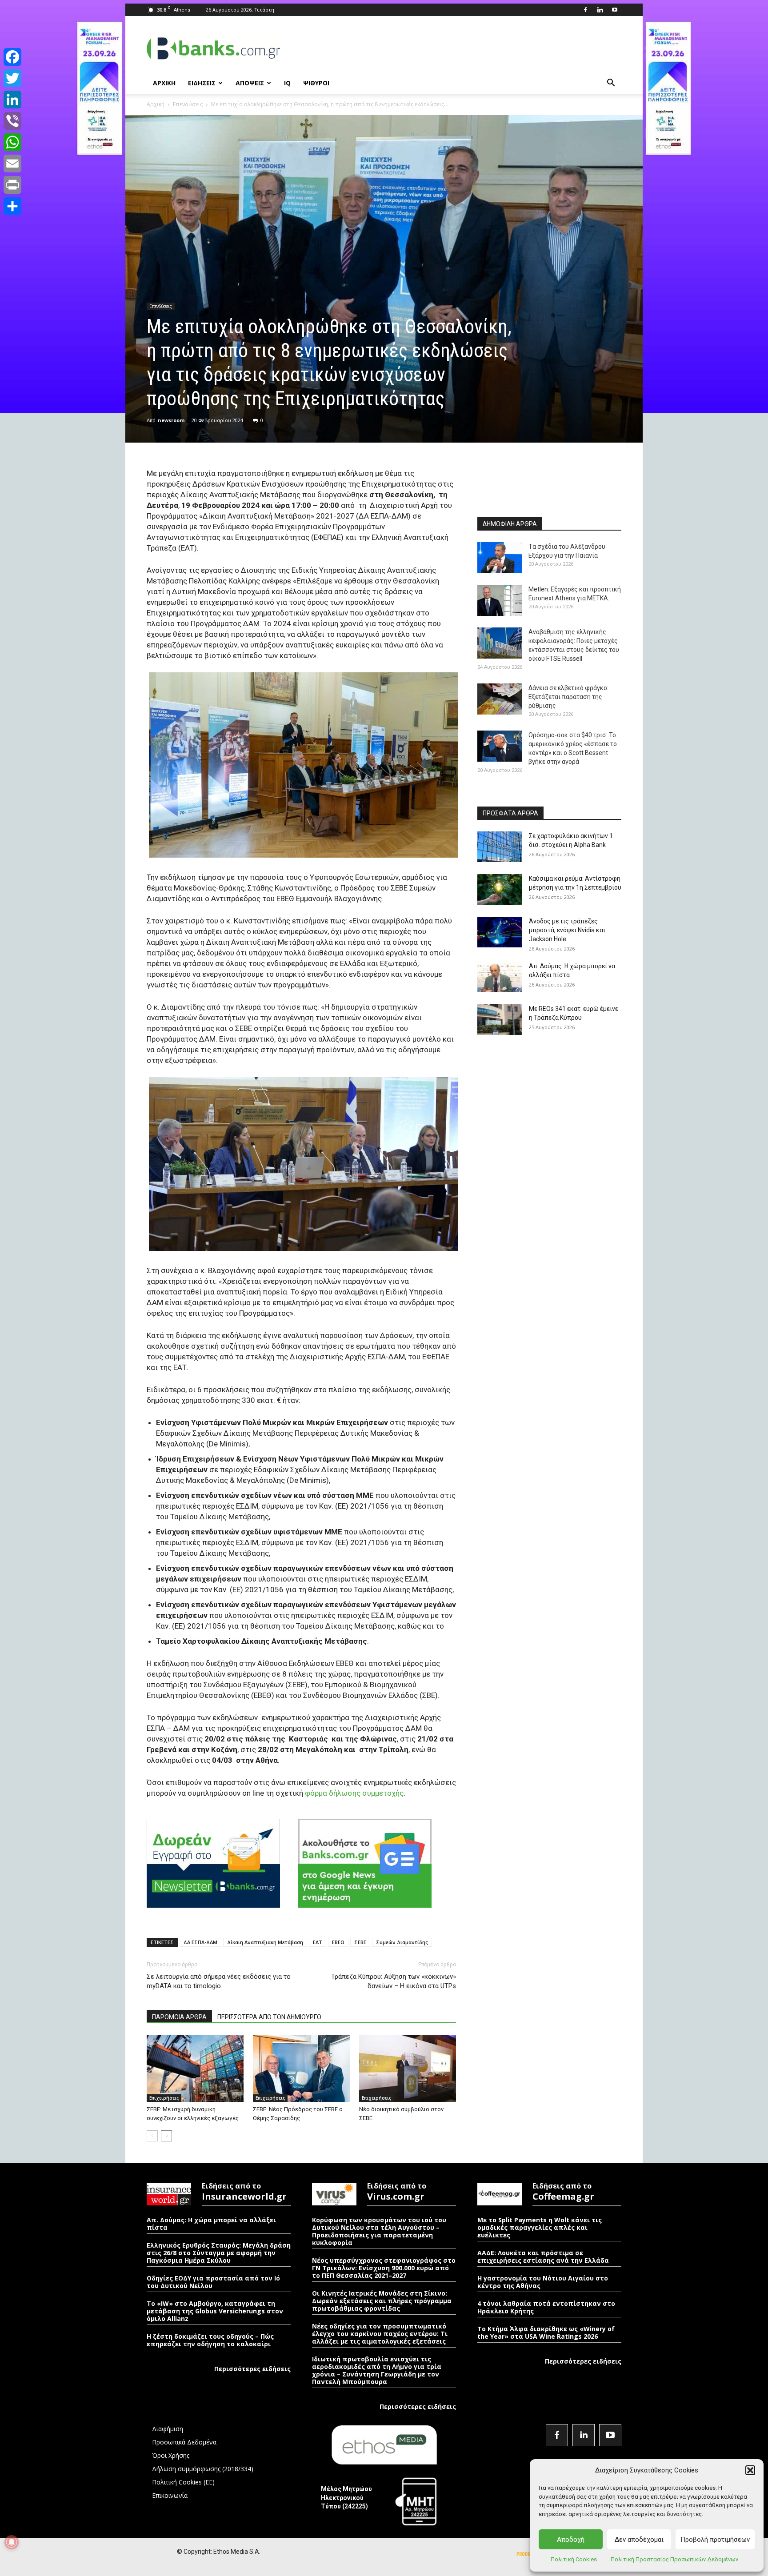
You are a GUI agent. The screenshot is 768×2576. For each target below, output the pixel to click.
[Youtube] (615, 10)
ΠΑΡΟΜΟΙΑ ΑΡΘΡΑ (179, 2017)
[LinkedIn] (12, 100)
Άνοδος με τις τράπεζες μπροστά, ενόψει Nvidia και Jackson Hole (567, 930)
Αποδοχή (571, 2540)
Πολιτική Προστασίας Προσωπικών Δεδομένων (674, 2559)
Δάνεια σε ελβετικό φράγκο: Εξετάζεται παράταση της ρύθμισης (568, 697)
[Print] (12, 185)
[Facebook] (585, 10)
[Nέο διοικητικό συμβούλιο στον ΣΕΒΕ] (408, 2069)
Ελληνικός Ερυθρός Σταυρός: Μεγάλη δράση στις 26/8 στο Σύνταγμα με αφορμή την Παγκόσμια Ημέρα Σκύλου (219, 2253)
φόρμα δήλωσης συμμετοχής (354, 1793)
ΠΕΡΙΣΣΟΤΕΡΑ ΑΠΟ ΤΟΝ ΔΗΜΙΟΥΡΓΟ (269, 2017)
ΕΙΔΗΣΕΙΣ (202, 83)
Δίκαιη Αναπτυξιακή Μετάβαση (265, 1942)
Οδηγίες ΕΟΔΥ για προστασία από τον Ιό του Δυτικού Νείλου (213, 2282)
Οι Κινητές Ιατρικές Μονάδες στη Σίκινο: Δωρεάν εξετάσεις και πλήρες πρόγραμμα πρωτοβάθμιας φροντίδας (382, 2301)
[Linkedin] (600, 10)
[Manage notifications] (12, 2542)
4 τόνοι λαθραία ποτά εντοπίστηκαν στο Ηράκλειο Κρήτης (546, 2307)
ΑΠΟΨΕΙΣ (250, 83)
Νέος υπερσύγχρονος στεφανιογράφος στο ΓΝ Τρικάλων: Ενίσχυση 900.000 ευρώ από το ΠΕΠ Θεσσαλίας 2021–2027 (384, 2268)
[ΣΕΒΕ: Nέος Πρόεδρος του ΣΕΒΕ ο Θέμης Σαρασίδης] (301, 2069)
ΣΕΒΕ (360, 1942)
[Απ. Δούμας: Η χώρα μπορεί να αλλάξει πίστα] (500, 977)
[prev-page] (152, 2136)
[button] (750, 2470)
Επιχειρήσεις (164, 2098)
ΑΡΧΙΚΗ (164, 83)
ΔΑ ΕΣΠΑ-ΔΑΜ (200, 1942)
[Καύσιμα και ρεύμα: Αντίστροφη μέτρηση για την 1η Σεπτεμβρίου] (500, 889)
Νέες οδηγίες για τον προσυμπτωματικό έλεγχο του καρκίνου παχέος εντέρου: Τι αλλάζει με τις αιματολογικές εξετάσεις (380, 2334)
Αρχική (156, 104)
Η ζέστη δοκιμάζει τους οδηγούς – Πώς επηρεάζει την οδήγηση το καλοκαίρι (210, 2340)
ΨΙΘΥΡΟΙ (316, 83)
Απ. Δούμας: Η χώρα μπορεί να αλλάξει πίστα (211, 2224)
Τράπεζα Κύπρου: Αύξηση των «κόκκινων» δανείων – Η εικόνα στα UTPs (394, 1981)
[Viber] (12, 121)
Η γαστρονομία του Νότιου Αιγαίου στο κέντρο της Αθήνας (543, 2282)
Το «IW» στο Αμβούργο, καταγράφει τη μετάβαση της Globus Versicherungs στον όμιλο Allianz (215, 2311)
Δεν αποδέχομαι (639, 2540)
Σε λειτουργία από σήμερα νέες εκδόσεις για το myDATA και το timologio (219, 1981)
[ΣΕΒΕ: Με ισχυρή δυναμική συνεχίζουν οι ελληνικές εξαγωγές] (195, 2069)
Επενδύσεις (188, 104)
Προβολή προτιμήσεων (715, 2540)
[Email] (12, 164)
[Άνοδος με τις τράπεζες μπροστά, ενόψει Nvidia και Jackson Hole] (500, 932)
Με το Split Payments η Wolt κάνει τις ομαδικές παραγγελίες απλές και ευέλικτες (540, 2227)
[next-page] (166, 2136)
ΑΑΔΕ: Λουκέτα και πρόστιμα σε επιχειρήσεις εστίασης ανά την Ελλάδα (543, 2256)
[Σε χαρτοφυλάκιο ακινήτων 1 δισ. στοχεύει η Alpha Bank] (500, 847)
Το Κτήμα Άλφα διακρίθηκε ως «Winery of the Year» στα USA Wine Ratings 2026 (546, 2332)
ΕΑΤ (318, 1942)
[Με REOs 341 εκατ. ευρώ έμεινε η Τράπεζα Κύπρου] (500, 1020)
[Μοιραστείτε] (12, 206)
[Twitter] (12, 78)
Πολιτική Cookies (574, 2559)
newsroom (171, 420)
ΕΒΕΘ (338, 1942)
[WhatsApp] (12, 142)
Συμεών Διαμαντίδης (402, 1942)
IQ (287, 83)
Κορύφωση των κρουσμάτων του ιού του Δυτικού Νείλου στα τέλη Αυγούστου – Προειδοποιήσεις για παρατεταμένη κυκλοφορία (379, 2231)
